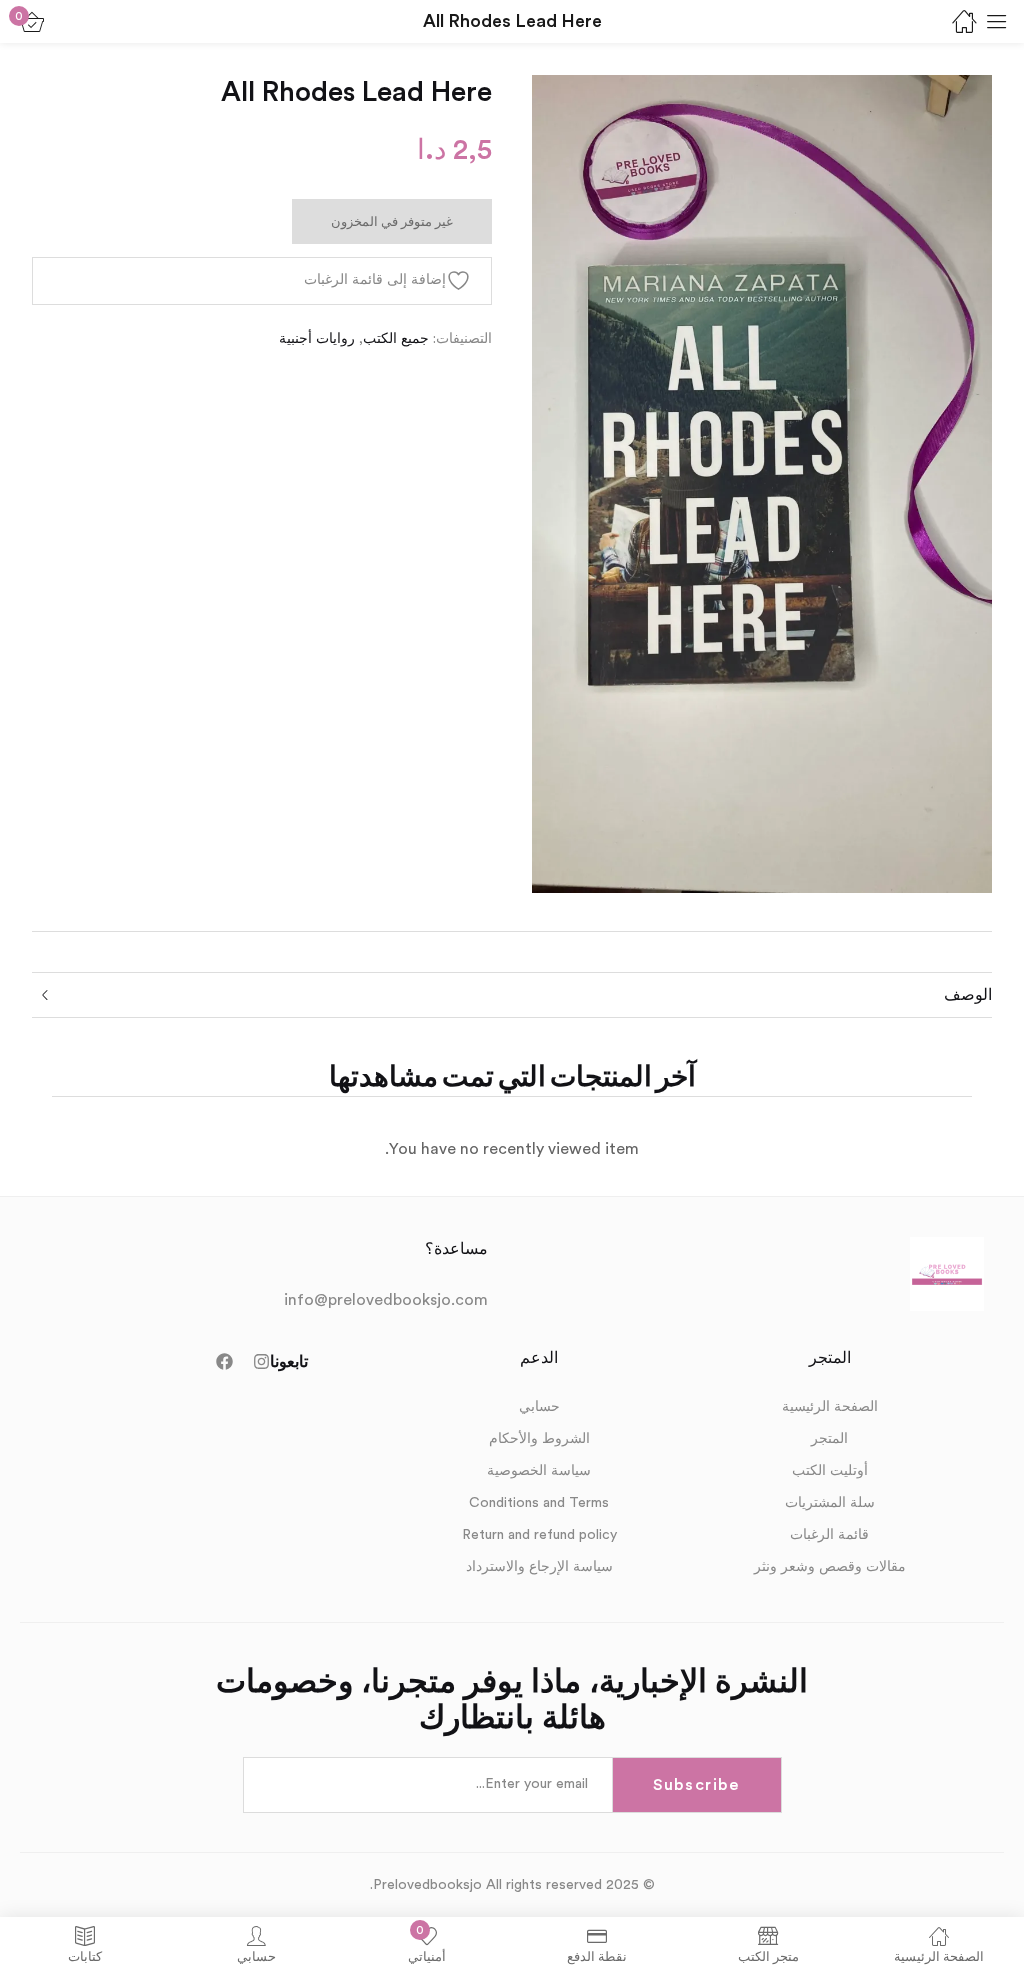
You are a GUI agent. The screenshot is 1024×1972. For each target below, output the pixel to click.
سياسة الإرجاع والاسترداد (539, 1567)
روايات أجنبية (317, 339)
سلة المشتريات (830, 1503)
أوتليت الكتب (830, 1471)
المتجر (829, 1439)
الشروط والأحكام (539, 1439)
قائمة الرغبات (829, 1535)
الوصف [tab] (968, 995)
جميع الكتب (396, 339)
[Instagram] (261, 1361)
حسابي (539, 1407)
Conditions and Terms (539, 1503)
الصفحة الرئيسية (830, 1407)
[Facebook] (224, 1361)
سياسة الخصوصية (539, 1471)
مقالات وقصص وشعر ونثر (830, 1567)
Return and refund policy (539, 1535)
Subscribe (696, 1785)
